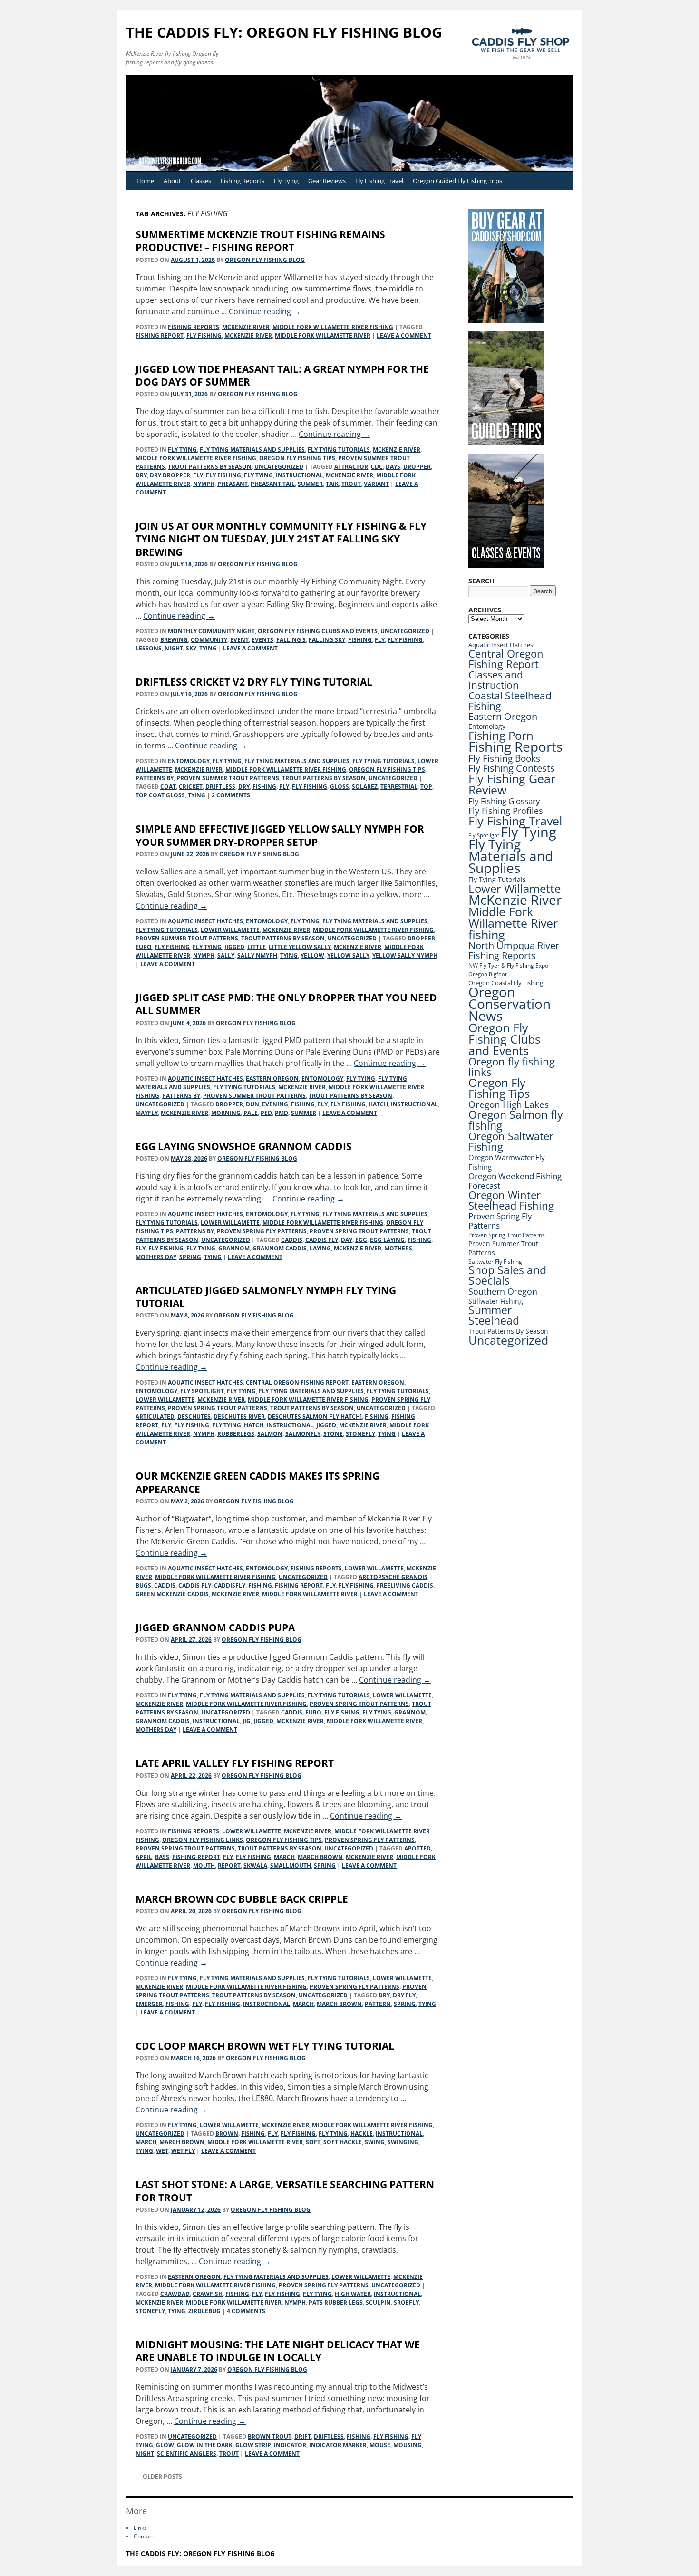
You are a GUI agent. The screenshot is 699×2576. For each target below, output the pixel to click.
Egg (361, 1240)
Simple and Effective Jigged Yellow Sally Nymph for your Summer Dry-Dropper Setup (280, 835)
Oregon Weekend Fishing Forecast (515, 1181)
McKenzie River (246, 327)
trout (351, 484)
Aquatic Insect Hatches (205, 921)
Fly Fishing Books (504, 758)
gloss (340, 787)
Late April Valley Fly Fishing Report (235, 1763)
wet (162, 2151)
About (172, 181)
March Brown (320, 1857)
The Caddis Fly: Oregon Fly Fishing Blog (284, 32)
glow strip (253, 2445)
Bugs (143, 1585)
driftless (220, 787)
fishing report (160, 335)
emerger (149, 2004)
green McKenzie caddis (172, 1594)
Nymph (204, 484)
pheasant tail (273, 484)
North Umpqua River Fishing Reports (514, 950)
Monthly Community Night (211, 631)
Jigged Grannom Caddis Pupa (215, 1627)
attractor (351, 467)
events (262, 640)
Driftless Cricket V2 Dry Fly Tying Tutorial (254, 682)
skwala (255, 1865)
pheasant (233, 484)
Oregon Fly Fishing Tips (297, 458)
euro (144, 947)
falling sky (327, 640)
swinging (403, 2142)
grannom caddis (280, 1248)
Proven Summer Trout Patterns (228, 778)
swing (375, 2142)
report (229, 1865)
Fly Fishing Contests (512, 768)
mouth (204, 1865)
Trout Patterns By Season (210, 467)
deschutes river (239, 1417)
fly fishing (204, 335)
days (393, 467)
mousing (408, 2445)
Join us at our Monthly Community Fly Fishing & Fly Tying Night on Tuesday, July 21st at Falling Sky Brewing (281, 539)
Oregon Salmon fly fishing (516, 1120)
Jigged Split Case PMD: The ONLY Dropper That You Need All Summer (286, 1004)
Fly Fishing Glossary (504, 801)
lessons (149, 648)
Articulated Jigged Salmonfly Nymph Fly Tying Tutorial (266, 1297)
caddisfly (230, 1585)
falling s (291, 640)
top (426, 787)
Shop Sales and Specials (507, 1275)
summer (310, 484)
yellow (312, 955)
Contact (144, 2536)
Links (140, 2528)
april (144, 1857)
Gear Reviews (327, 181)
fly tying (258, 475)
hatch (378, 1104)
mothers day (156, 1257)
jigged (234, 947)
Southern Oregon (503, 1291)
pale (251, 1113)
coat (168, 787)
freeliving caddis (405, 1585)
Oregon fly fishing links (203, 1840)
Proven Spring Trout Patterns (359, 1231)
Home (145, 181)
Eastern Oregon (272, 1079)
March (284, 1857)
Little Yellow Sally (300, 947)
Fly (198, 475)
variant (376, 484)
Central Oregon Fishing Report (297, 1382)
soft (313, 2142)
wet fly (183, 2151)
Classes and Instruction (496, 680)
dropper (417, 467)
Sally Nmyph (257, 955)
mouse (380, 2445)
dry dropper (170, 475)
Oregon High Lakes (509, 1104)
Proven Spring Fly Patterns (262, 1231)
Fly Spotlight (202, 1391)
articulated (155, 1417)
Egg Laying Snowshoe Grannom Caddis (244, 1146)
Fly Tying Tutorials (339, 450)
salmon (270, 1434)
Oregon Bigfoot (488, 974)
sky (191, 648)
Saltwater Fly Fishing (495, 1262)
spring (190, 1257)
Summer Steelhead (494, 1315)
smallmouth (291, 1865)
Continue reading (265, 311)
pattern (378, 2004)
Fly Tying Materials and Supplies (252, 450)
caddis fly (322, 1240)
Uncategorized (279, 467)
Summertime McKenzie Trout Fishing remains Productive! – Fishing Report (260, 241)
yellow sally (348, 955)
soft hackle (343, 2142)
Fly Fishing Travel (379, 181)
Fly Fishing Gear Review (512, 784)
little (257, 947)
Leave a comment (404, 335)
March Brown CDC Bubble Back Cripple (242, 1899)
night (174, 648)
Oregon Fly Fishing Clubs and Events (318, 631)
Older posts (159, 2476)
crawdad (175, 2294)
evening (275, 1104)
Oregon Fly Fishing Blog (265, 260)
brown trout (270, 2436)
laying (320, 1248)
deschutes (194, 1417)
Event (239, 640)
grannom (234, 1248)
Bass (162, 1857)
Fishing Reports (243, 181)
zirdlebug (204, 2311)
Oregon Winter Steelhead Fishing (511, 1200)
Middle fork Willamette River (323, 335)
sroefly (406, 2302)
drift (303, 2436)
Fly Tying (286, 181)
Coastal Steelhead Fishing (510, 701)
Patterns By (155, 778)
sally (226, 955)
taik (332, 484)
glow (165, 2445)
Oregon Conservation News (510, 1004)
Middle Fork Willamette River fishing (333, 327)
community (209, 640)
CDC (377, 467)
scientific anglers (187, 2454)
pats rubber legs (336, 2302)
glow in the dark (205, 2445)
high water (353, 2294)
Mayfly (147, 1113)
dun (252, 1104)
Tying (208, 648)
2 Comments (231, 795)
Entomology (189, 761)
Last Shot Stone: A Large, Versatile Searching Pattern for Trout (285, 2191)
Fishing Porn (501, 735)
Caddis (292, 1240)
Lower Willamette (230, 930)
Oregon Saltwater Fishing (511, 1141)
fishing (360, 640)
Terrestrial (399, 787)
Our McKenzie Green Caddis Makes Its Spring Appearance (257, 1482)
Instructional (299, 475)
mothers (398, 1248)
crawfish (208, 2294)
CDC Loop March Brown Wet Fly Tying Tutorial (265, 2046)
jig (247, 1721)
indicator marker (338, 2445)
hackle (362, 2134)
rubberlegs (236, 1434)
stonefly (360, 1434)
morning (226, 1113)
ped (266, 1113)
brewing (174, 640)
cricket (191, 787)
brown (227, 2134)
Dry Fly (404, 1995)
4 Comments (246, 2311)
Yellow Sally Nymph (405, 955)
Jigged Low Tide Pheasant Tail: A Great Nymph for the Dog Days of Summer (282, 375)
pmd (282, 1113)
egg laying (387, 1240)
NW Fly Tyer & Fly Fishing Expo (508, 965)
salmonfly (303, 1434)
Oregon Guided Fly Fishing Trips (457, 181)
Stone (333, 1434)
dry (141, 475)
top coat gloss (160, 795)
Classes (201, 181)
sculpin (378, 2302)
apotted (417, 1848)
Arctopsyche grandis (393, 1577)
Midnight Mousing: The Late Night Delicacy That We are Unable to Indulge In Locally (278, 2351)
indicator (290, 2445)
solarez (365, 787)
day (347, 1240)
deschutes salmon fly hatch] (315, 1417)
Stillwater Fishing (496, 1301)
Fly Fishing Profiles (506, 810)
